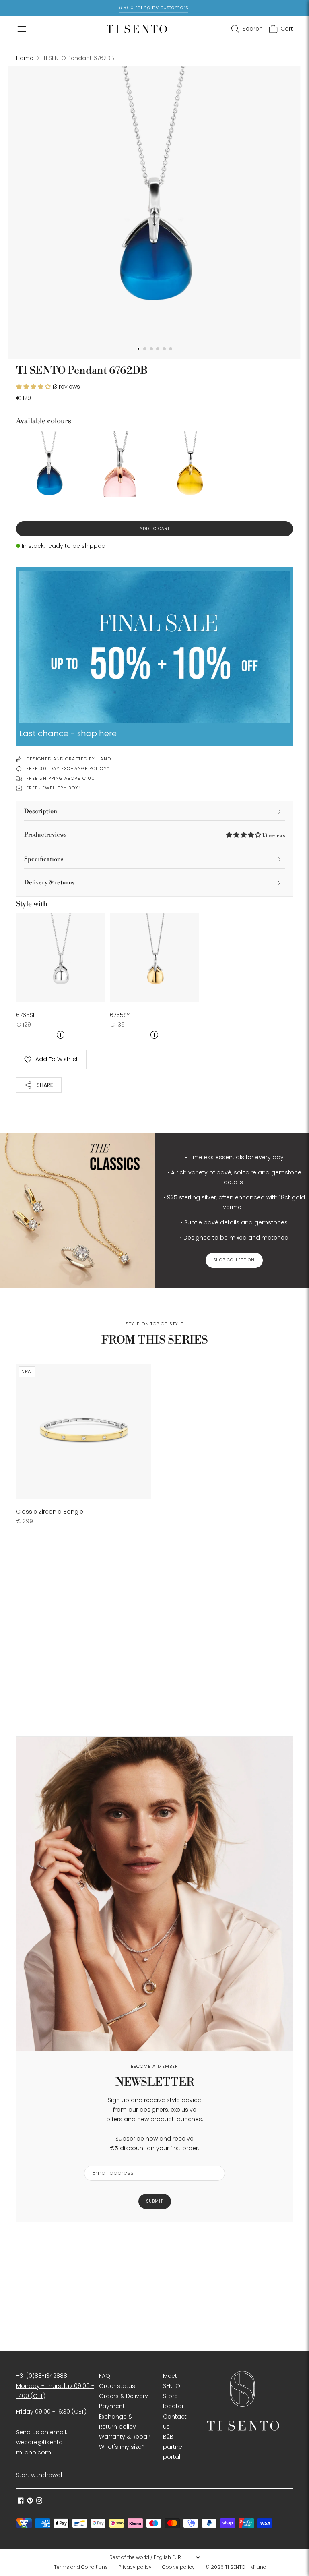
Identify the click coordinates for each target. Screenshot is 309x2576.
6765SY (120, 1015)
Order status (117, 2386)
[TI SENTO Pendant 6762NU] (119, 464)
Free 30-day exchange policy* (68, 768)
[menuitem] (83, 2567)
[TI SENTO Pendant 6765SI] (61, 958)
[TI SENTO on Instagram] (39, 2501)
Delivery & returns (49, 883)
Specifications (44, 859)
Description (41, 811)
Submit (155, 2201)
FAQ (105, 2376)
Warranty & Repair (125, 2437)
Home (25, 58)
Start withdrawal (39, 2475)
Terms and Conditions (81, 2567)
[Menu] (22, 29)
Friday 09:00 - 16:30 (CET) (51, 2412)
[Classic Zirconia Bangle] (84, 1431)
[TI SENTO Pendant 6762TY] (190, 464)
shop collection (234, 1260)
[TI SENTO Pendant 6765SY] (154, 958)
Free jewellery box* (53, 788)
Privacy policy (135, 2567)
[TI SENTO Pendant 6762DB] (49, 464)
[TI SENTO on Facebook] (21, 2501)
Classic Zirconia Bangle (50, 1512)
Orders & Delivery (124, 2396)
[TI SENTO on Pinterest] (30, 2501)
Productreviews (154, 835)
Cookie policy (178, 2567)
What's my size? (122, 2447)
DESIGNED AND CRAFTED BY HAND (69, 759)
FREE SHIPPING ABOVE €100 (61, 778)
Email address (109, 2161)
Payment (112, 2406)
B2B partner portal (174, 2447)
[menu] (154, 2557)
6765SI (25, 1015)
